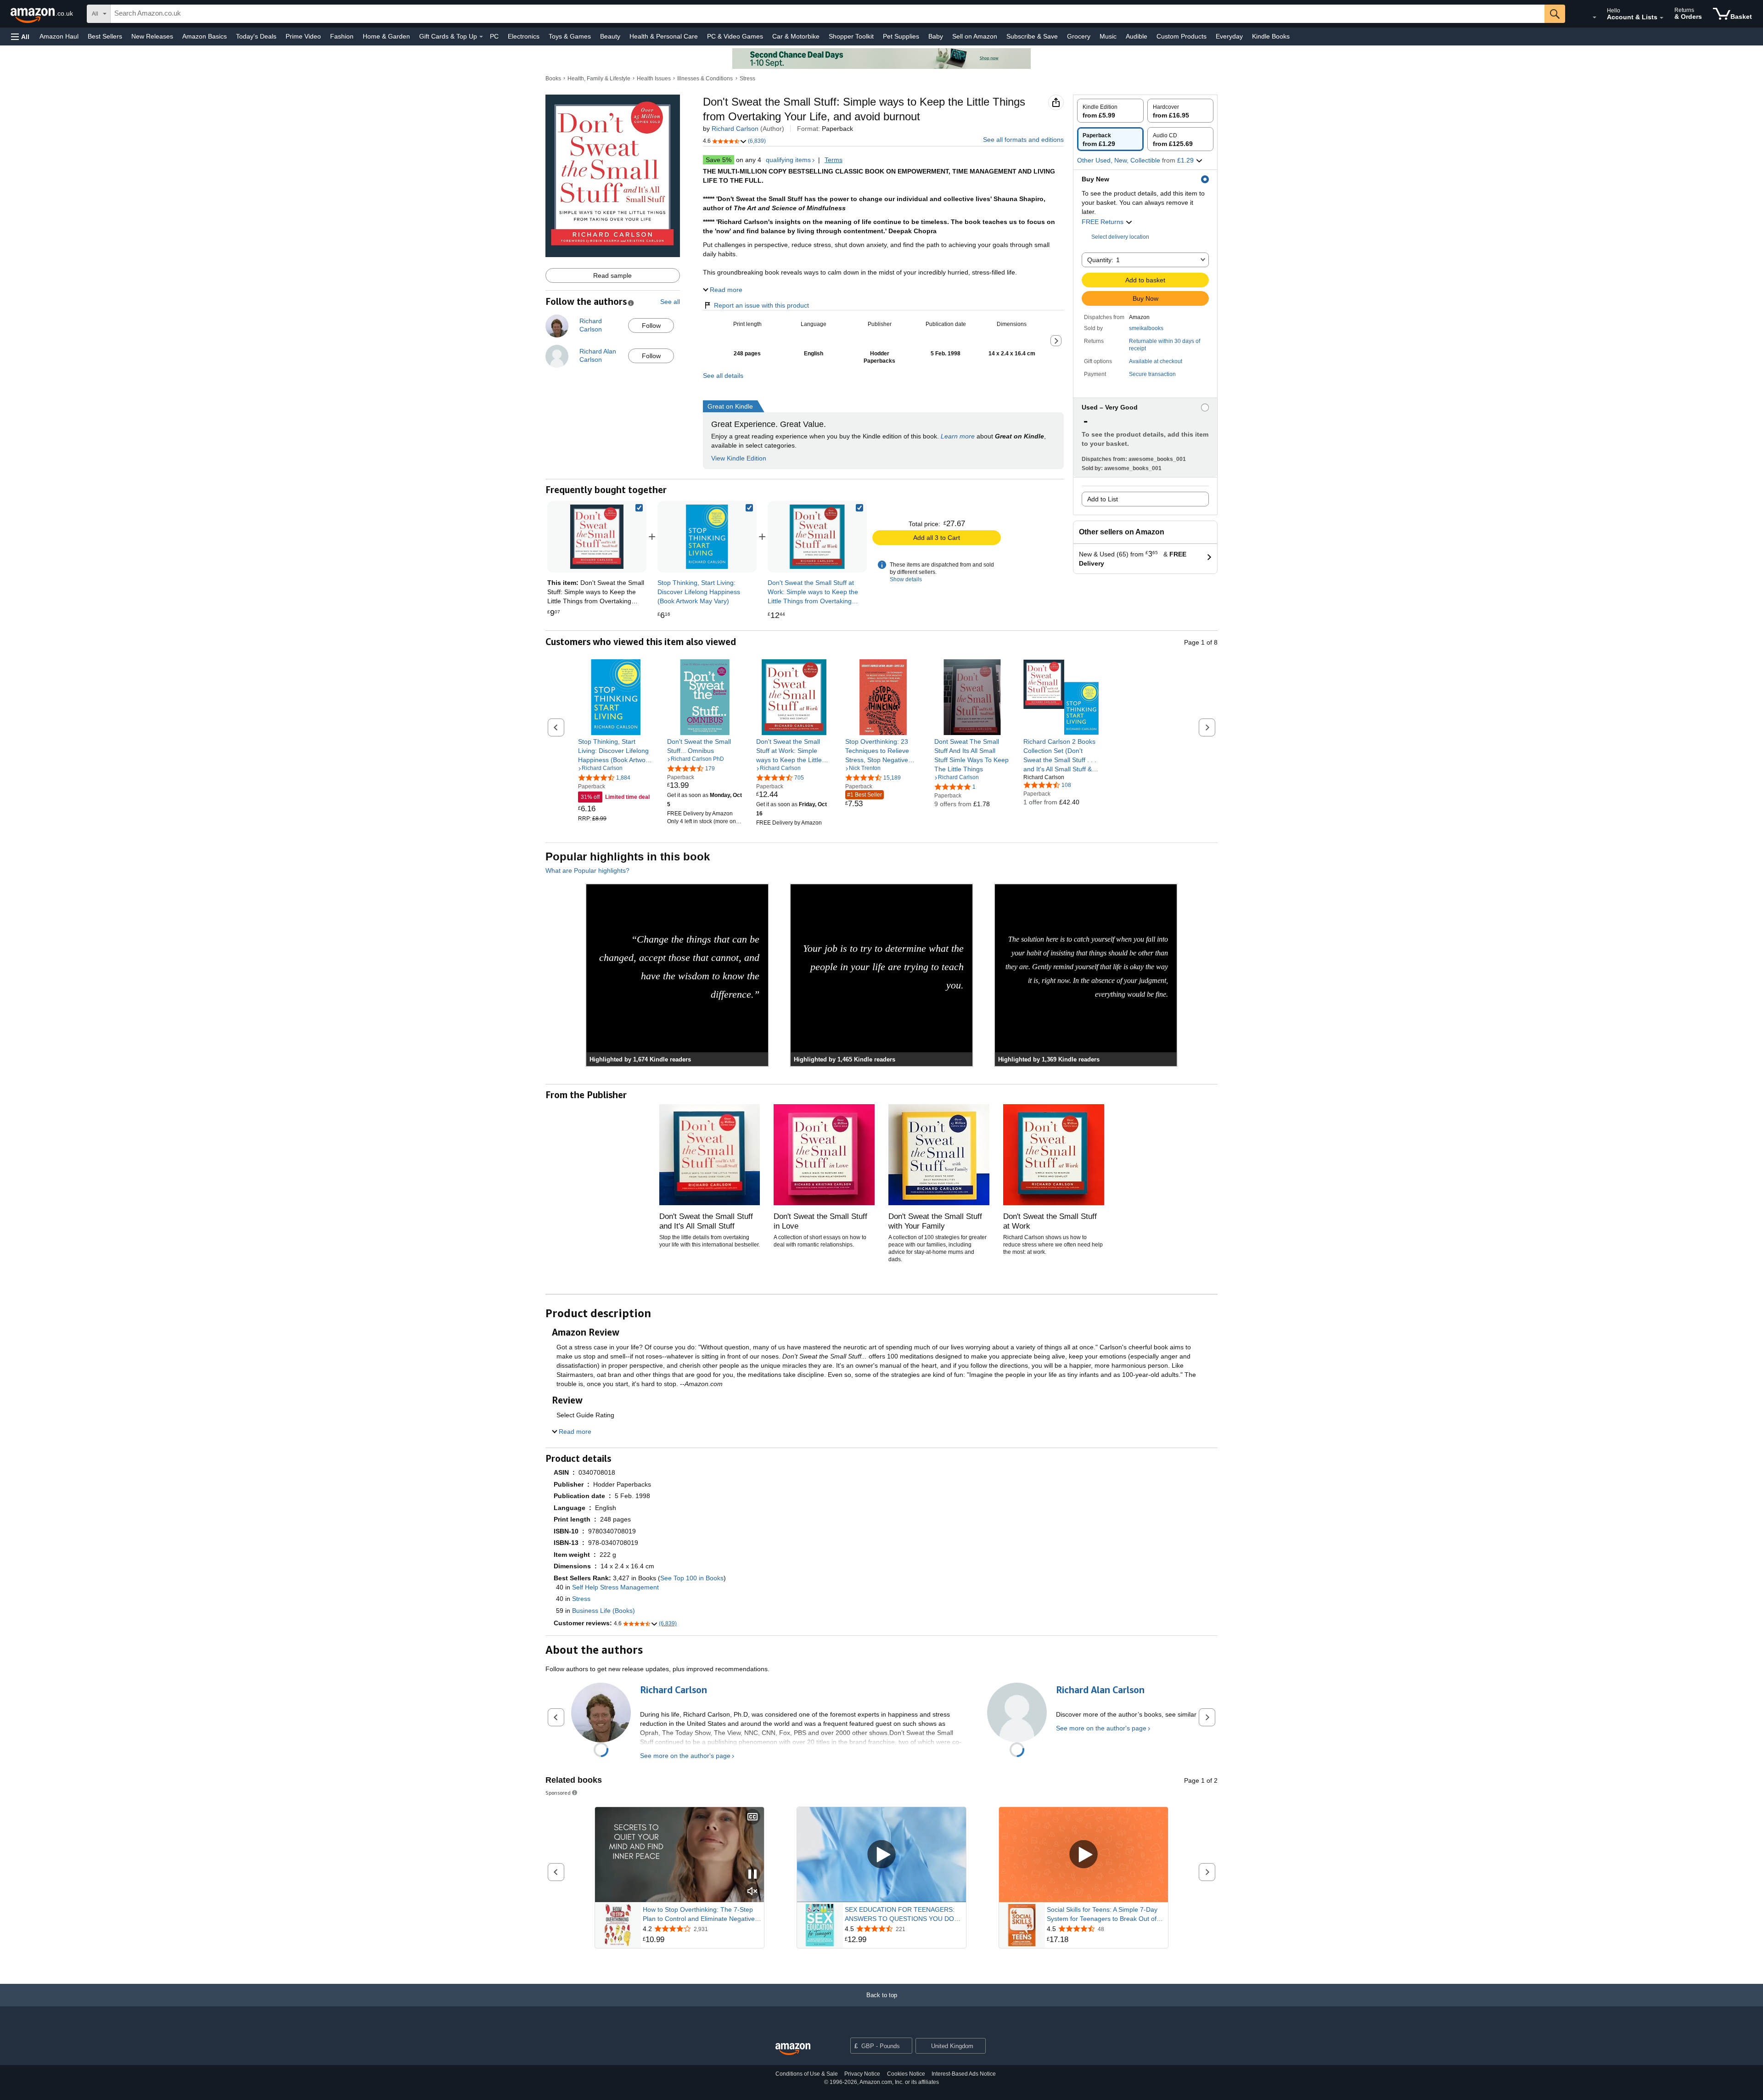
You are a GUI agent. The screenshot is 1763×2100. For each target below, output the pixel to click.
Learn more (958, 436)
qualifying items (788, 160)
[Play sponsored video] (881, 1855)
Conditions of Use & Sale (807, 2074)
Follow (651, 326)
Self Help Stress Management (615, 1587)
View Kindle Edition (739, 458)
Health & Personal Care (664, 36)
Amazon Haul (59, 36)
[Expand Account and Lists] (1662, 18)
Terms (834, 160)
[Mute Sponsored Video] (752, 1892)
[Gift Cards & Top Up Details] (481, 37)
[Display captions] (752, 1817)
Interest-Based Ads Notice (964, 2074)
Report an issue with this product (761, 305)
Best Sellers (105, 36)
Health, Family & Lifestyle (599, 79)
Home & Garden (386, 36)
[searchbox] (828, 14)
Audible (1137, 36)
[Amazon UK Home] (793, 2049)
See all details (723, 376)
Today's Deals (256, 36)
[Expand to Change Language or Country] (1595, 17)
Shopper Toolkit (851, 36)
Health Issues (654, 79)
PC (494, 36)
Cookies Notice (906, 2074)
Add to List (1103, 499)
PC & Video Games (735, 36)
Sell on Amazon (975, 36)
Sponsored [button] (558, 1793)
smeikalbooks (1146, 328)
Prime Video (303, 36)
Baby (936, 36)
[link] (707, 537)
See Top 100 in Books (692, 1578)
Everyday (1229, 36)
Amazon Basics (205, 36)
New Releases (152, 36)
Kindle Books (1271, 36)
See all (670, 302)
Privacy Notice (862, 2074)
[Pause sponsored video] (752, 1875)
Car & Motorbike (796, 36)
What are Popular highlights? (587, 870)
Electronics (524, 36)
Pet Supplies (901, 36)
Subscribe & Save (1032, 36)
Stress (747, 79)
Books (553, 79)
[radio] (1110, 111)
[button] (20, 36)
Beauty (610, 36)
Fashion (342, 36)
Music (1108, 36)
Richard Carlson (735, 129)
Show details (906, 579)
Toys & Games (570, 36)
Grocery (1079, 36)
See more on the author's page (685, 1756)
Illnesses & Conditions (705, 79)
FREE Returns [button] (1103, 222)
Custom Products (1182, 36)
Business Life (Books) (604, 1611)
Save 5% (719, 160)
